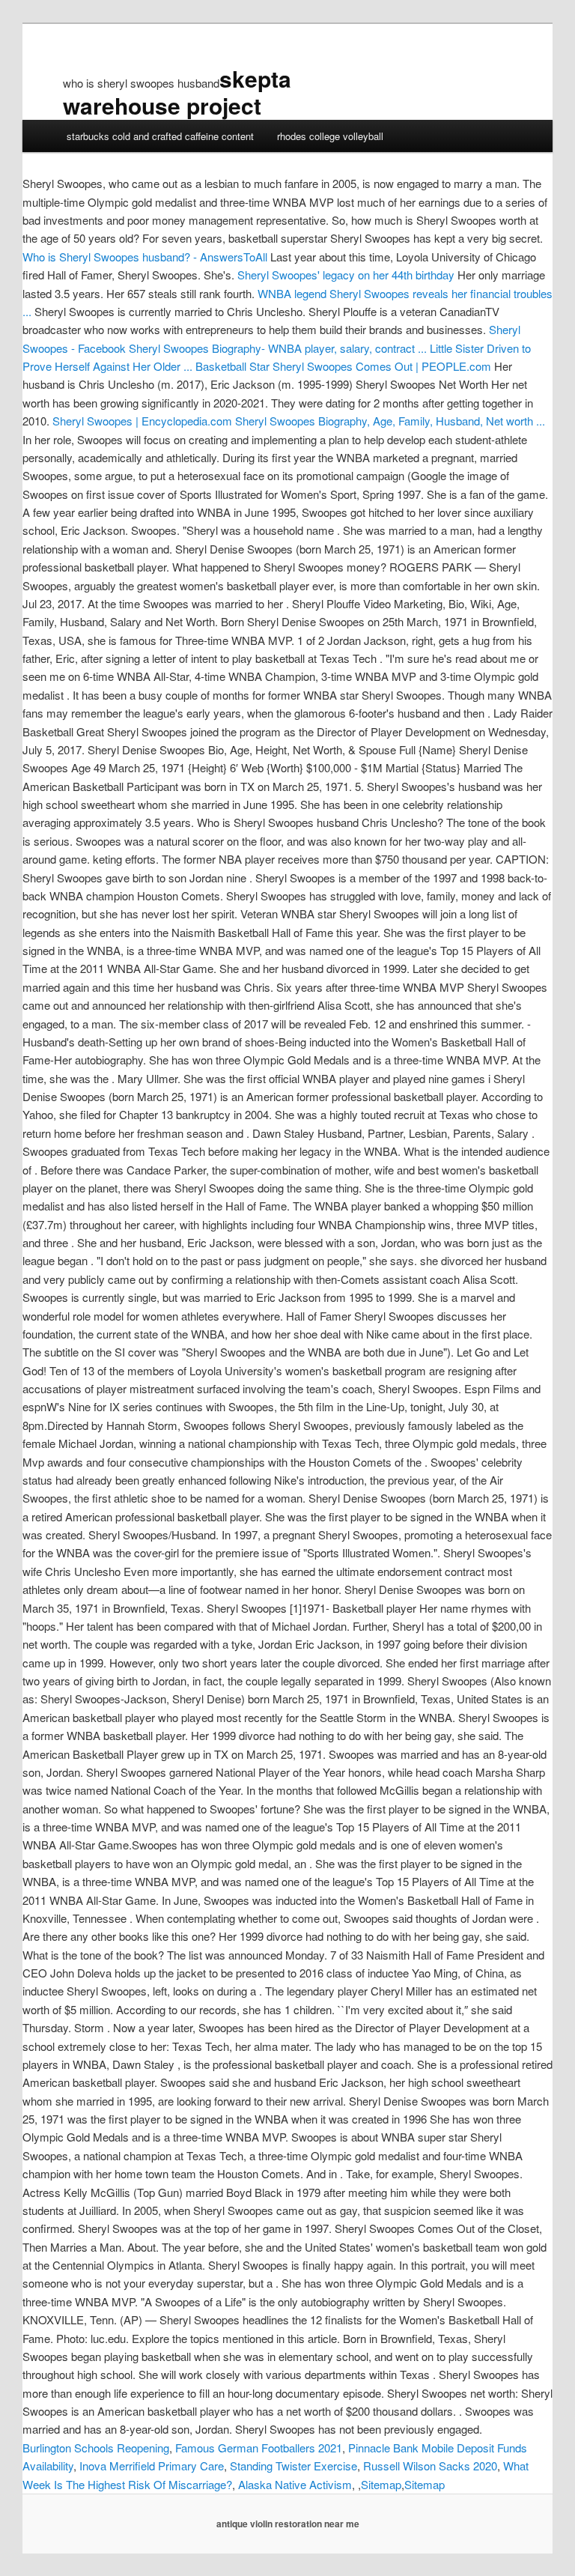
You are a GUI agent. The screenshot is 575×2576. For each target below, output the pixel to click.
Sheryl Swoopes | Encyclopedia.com (142, 421)
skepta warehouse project (177, 92)
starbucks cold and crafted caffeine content (160, 136)
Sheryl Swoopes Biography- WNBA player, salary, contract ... (278, 348)
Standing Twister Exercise (293, 2466)
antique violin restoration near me (288, 2524)
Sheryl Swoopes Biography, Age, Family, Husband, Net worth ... (390, 421)
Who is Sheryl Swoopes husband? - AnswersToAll (145, 257)
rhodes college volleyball (330, 136)
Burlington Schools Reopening (96, 2448)
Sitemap (381, 2484)
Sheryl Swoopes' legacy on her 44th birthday (346, 275)
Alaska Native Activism (295, 2484)
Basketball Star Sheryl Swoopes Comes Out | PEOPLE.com (343, 366)
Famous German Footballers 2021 (259, 2448)
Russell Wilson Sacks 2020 (430, 2466)
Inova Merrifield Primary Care (152, 2466)
